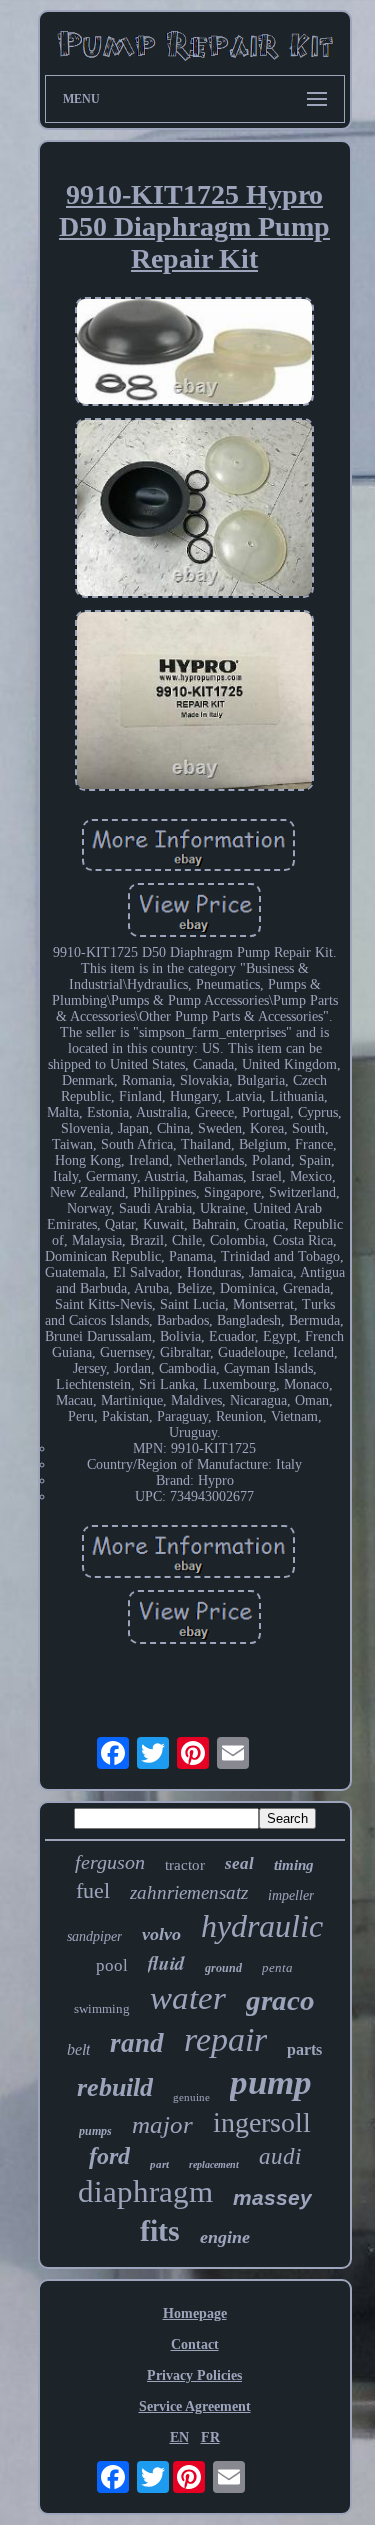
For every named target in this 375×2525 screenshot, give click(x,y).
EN (179, 2437)
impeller (291, 1895)
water (188, 1998)
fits (160, 2230)
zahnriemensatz (189, 1892)
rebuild (115, 2087)
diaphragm (145, 2191)
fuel (93, 1890)
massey (272, 2197)
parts (304, 2049)
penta (277, 1967)
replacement (214, 2164)
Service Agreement (195, 2406)
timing (294, 1865)
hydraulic (262, 1926)
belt (78, 2049)
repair (225, 2039)
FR (210, 2437)
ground (223, 1968)
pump (271, 2082)
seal (239, 1863)
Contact (195, 2344)
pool (112, 1965)
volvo (161, 1934)
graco (280, 2000)
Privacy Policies (194, 2375)
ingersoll (262, 2122)
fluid (166, 1962)
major (162, 2124)
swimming (102, 2008)
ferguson (110, 1862)
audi (280, 2156)
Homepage (195, 2313)
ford (109, 2156)
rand (137, 2043)
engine (225, 2237)
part (159, 2164)
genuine (191, 2097)
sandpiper (94, 1936)
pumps (95, 2131)
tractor (185, 1865)
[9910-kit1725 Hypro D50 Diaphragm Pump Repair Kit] (195, 353)
